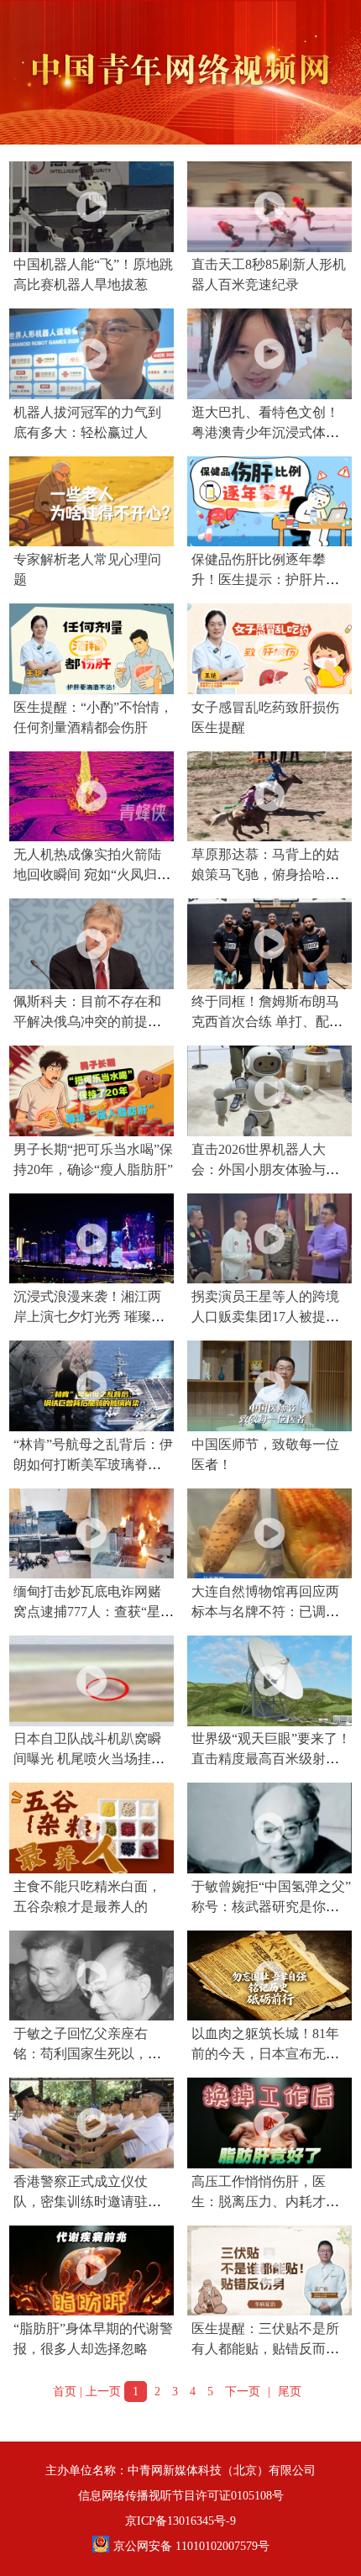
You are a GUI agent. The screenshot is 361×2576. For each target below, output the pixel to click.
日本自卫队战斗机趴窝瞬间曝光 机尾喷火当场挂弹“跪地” (89, 1759)
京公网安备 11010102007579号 (191, 2546)
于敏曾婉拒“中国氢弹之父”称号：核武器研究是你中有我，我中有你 (271, 1907)
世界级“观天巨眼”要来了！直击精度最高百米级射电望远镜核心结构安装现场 (271, 1759)
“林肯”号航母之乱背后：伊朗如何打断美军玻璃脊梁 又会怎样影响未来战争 (93, 1464)
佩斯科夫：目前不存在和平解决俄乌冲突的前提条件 (87, 1022)
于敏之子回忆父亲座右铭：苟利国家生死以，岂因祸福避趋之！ (87, 2054)
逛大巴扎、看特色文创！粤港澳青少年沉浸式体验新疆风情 (265, 432)
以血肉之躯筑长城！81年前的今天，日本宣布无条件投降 (265, 2054)
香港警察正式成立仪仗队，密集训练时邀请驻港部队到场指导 (87, 2202)
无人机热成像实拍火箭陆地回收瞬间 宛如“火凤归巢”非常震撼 (87, 874)
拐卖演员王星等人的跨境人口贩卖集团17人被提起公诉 (265, 1317)
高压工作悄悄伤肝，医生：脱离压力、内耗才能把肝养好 (265, 2202)
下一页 (243, 2392)
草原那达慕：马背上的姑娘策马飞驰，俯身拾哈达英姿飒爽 (265, 874)
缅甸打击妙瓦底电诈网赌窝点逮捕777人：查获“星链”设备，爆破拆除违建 (87, 1612)
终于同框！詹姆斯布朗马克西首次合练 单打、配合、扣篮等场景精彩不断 (265, 1022)
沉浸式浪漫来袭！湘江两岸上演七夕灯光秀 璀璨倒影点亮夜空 (89, 1317)
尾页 (290, 2392)
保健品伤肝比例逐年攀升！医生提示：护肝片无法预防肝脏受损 (265, 579)
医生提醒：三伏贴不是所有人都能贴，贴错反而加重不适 (265, 2349)
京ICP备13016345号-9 (180, 2521)
